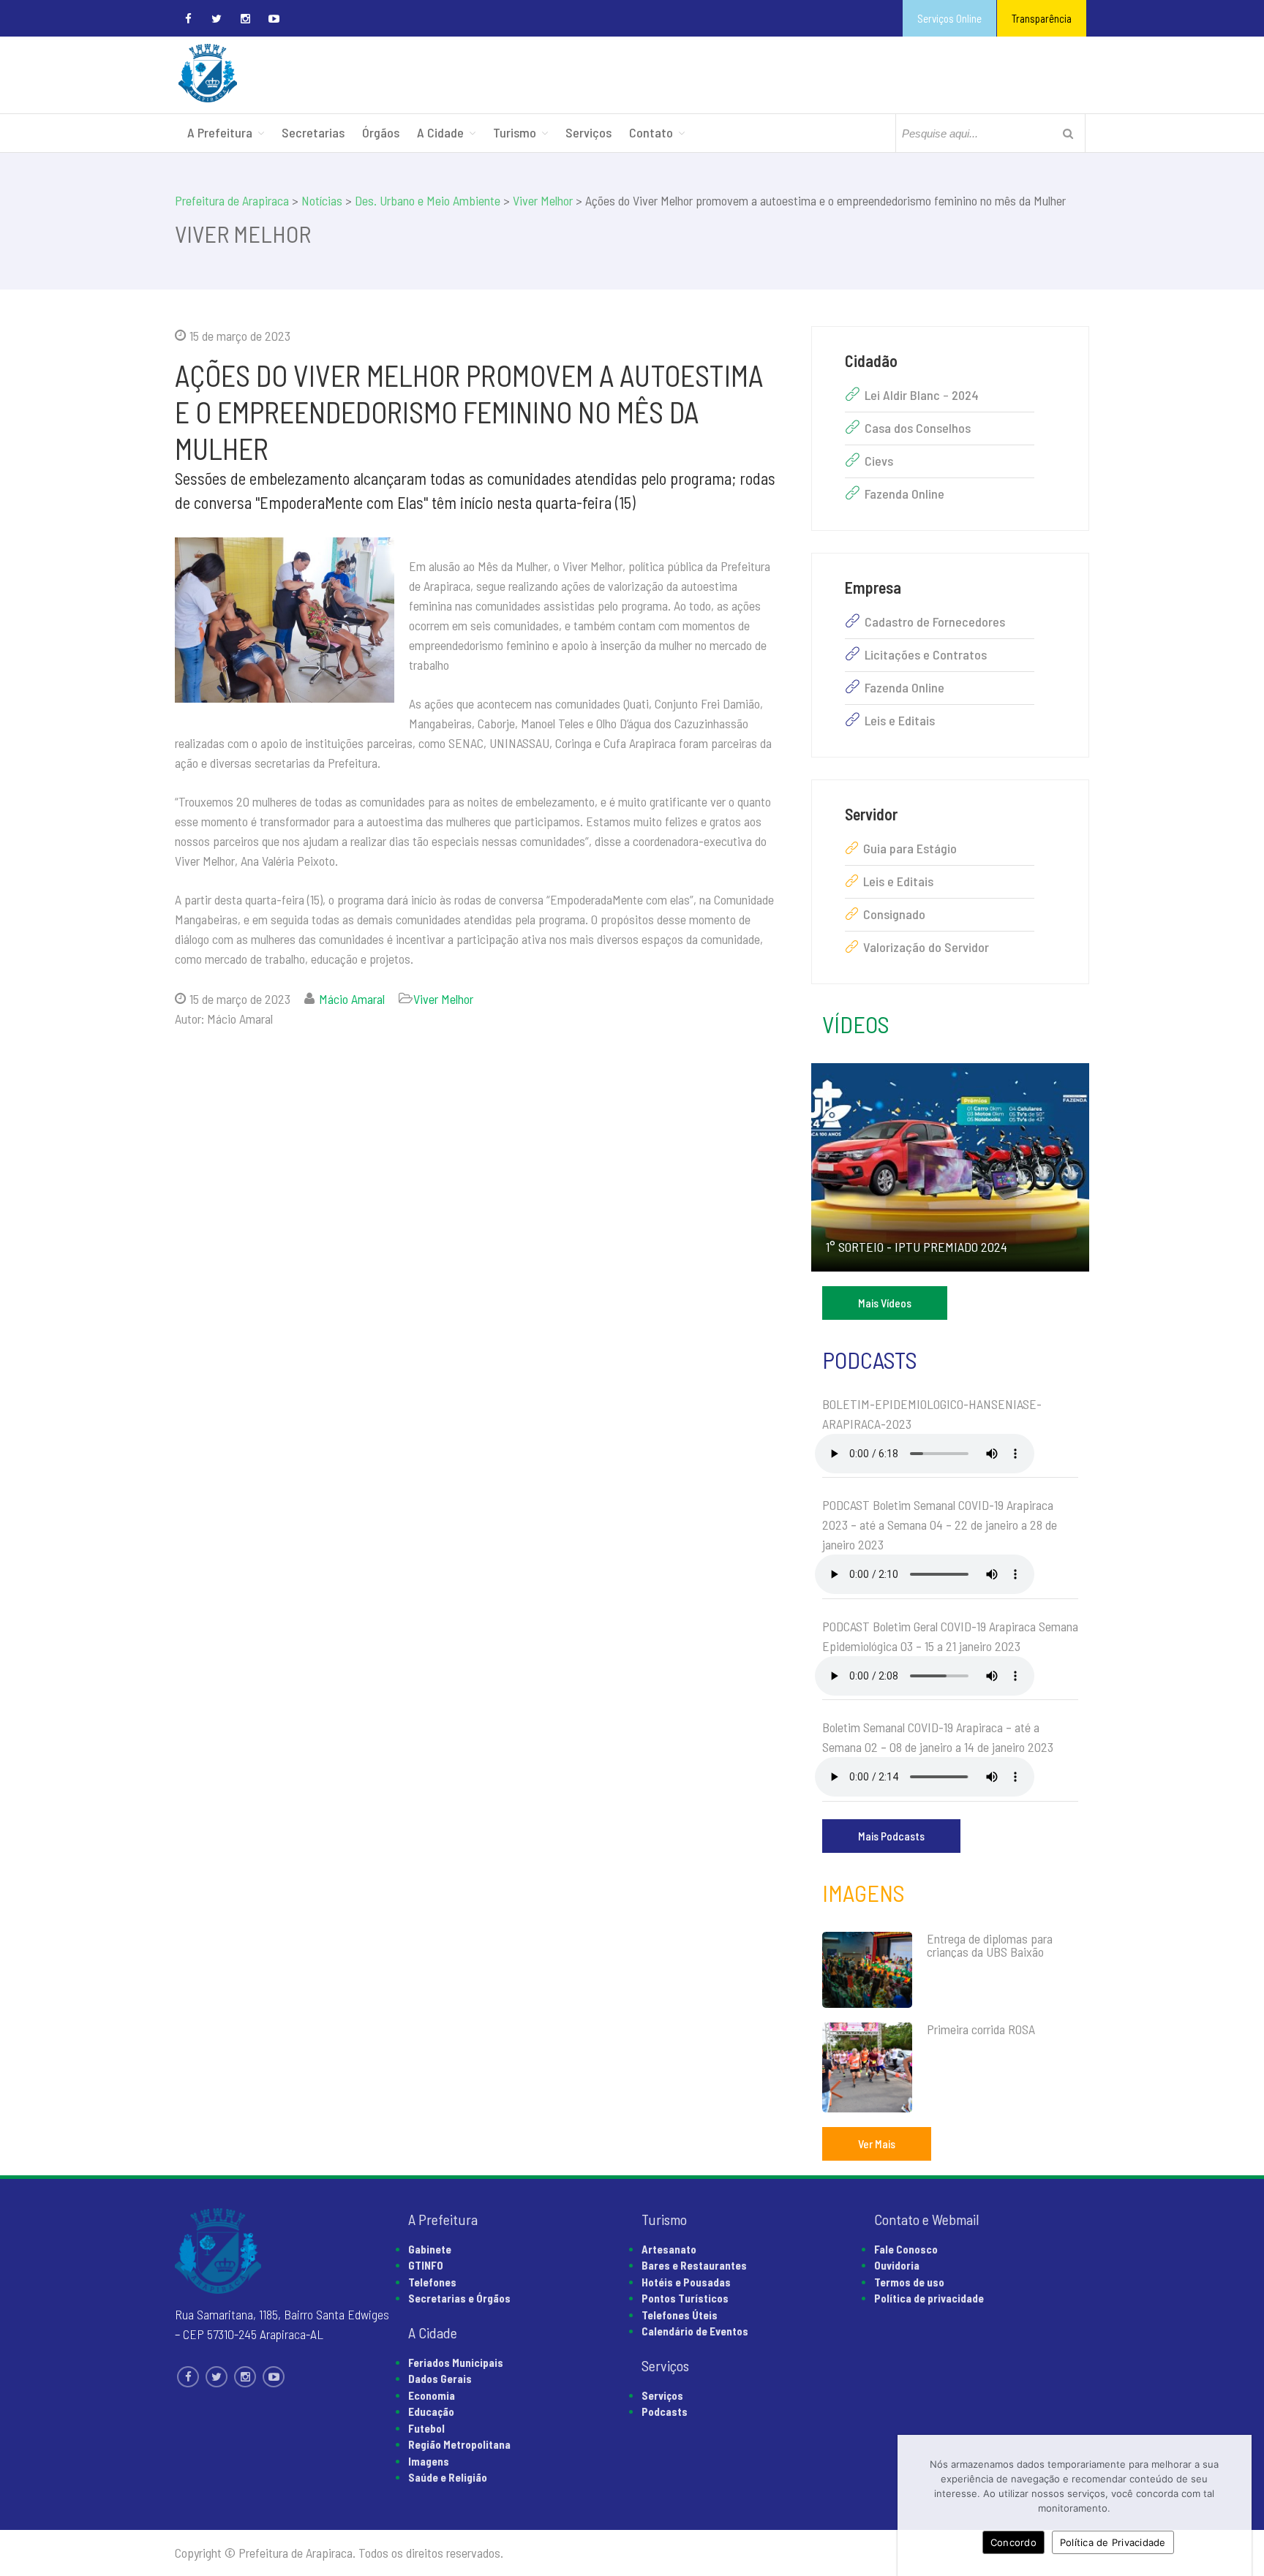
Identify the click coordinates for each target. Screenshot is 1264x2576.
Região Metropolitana (459, 2444)
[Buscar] (1068, 133)
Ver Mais (877, 2143)
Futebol (426, 2428)
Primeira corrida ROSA (981, 2029)
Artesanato (669, 2249)
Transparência (1042, 18)
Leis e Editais (900, 720)
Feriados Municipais (456, 2362)
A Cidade (440, 132)
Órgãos (381, 132)
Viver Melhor (443, 999)
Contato (651, 132)
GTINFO (426, 2265)
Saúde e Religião (448, 2477)
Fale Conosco (906, 2249)
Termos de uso (909, 2282)
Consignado (894, 914)
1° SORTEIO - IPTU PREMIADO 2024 (917, 1247)
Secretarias (313, 132)
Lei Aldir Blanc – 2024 (922, 395)
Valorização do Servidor (926, 947)
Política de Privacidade (1113, 2542)
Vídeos (856, 1024)
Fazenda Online (904, 494)
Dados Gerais (440, 2379)
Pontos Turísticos (685, 2298)
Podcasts (870, 1359)
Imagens (864, 1892)
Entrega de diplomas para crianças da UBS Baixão (990, 1945)
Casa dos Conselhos (918, 428)
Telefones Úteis (680, 2315)
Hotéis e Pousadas (686, 2282)
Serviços (588, 132)
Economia (432, 2395)
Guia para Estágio (910, 848)
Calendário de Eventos (695, 2331)
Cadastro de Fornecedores (935, 622)
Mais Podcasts (891, 1836)
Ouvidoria (897, 2265)
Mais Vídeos (885, 1303)
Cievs (879, 461)
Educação (431, 2411)
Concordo (1013, 2542)
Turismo (515, 132)
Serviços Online (949, 18)
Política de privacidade (929, 2298)
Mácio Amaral (352, 999)
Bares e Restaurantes (694, 2265)
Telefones (432, 2282)
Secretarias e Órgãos (459, 2298)
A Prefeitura (220, 132)
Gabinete (430, 2249)
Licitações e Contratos (926, 654)
